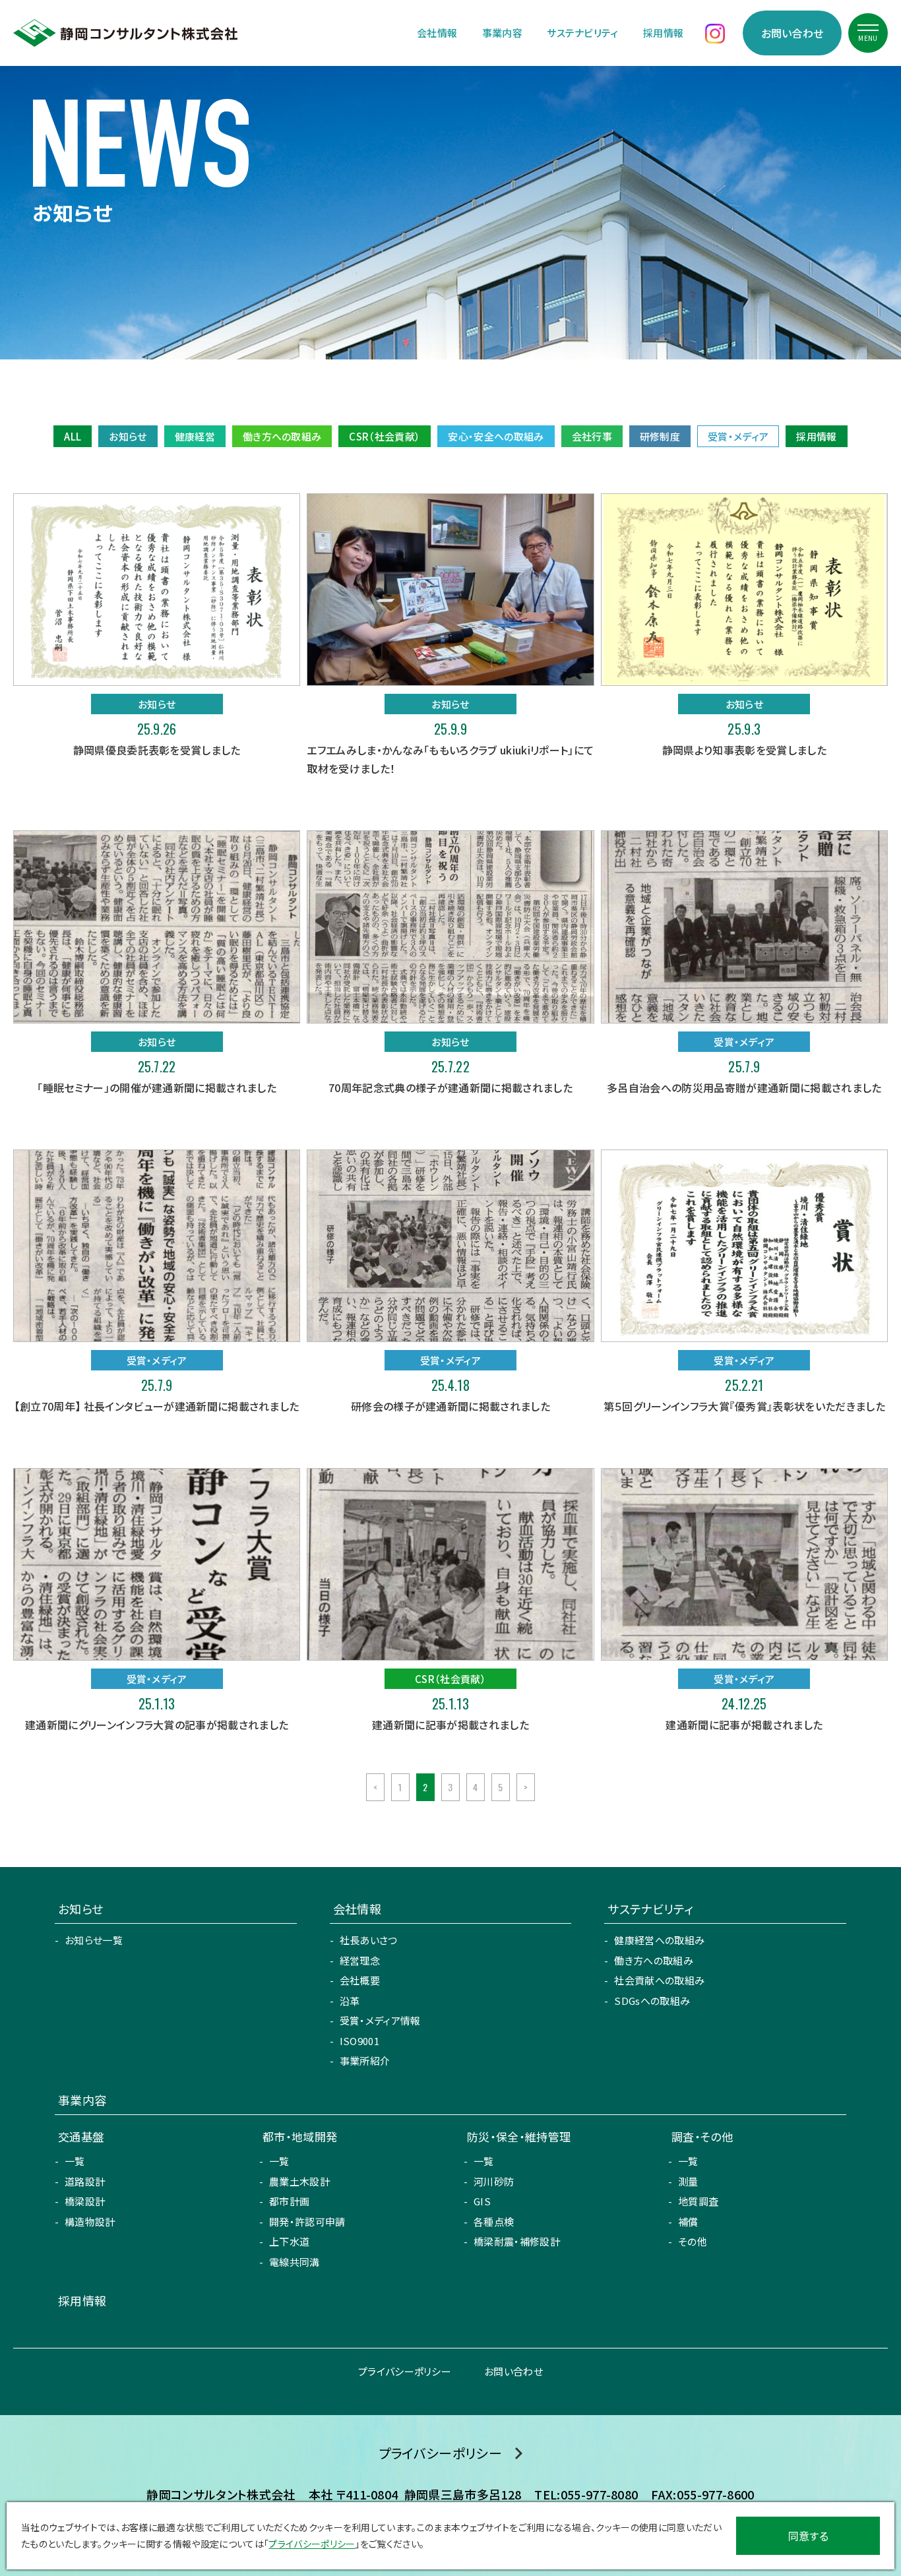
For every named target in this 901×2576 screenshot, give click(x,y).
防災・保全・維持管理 (519, 2136)
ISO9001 (359, 2041)
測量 (688, 2181)
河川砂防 (494, 2181)
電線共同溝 (295, 2262)
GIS (482, 2201)
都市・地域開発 (300, 2136)
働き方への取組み (282, 436)
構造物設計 (90, 2222)
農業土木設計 (299, 2181)
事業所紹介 (365, 2061)
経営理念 (360, 1960)
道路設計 (85, 2181)
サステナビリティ (583, 33)
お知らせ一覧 (94, 1940)
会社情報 (437, 33)
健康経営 (195, 436)
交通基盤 (81, 2136)
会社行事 (592, 436)
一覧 (75, 2161)
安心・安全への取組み (496, 436)
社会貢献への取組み (659, 1980)
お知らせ (128, 436)
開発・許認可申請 (307, 2222)
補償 (688, 2222)
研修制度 (660, 436)
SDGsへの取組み (652, 2001)
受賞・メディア (738, 436)
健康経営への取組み (659, 1940)
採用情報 (663, 33)
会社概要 (360, 1980)
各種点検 (494, 2222)
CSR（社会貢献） (385, 436)
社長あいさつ (369, 1940)
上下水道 (289, 2241)
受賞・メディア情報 (380, 2020)
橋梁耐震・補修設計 (517, 2241)
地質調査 (698, 2201)
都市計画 (289, 2201)
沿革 (350, 2001)
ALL (73, 436)
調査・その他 (702, 2136)
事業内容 (502, 33)
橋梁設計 (85, 2201)
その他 (693, 2241)
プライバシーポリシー (405, 2371)
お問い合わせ (792, 33)
